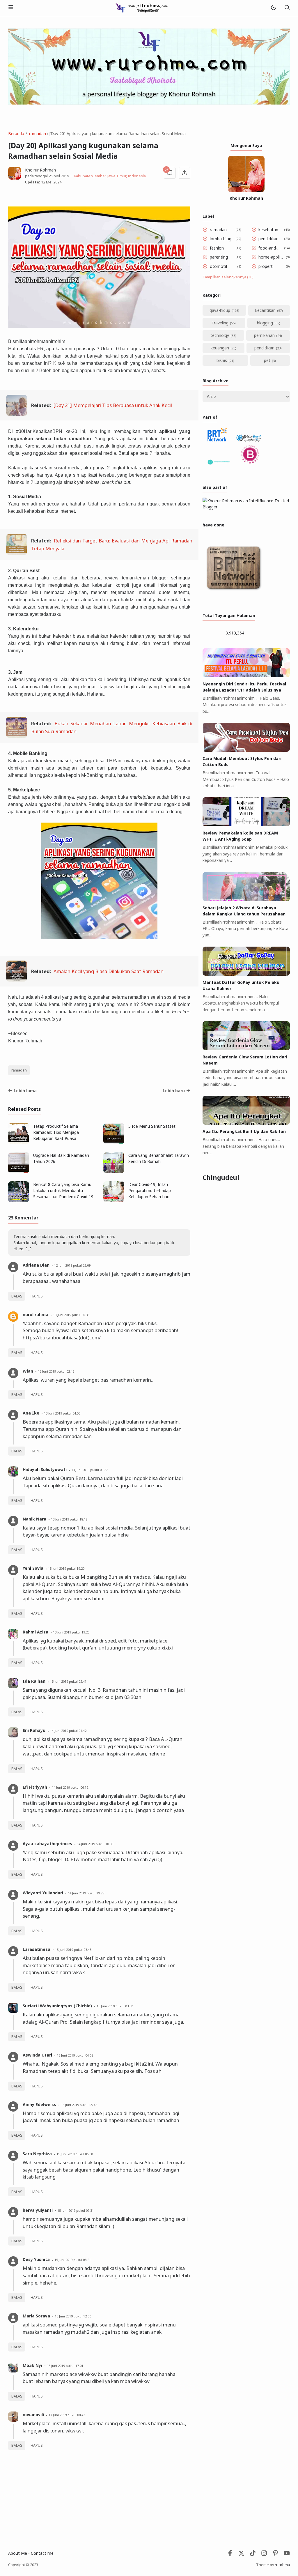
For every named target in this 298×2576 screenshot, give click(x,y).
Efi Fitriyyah (35, 1787)
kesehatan (268, 230)
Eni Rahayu (34, 1730)
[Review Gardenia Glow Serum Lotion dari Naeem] (246, 1049)
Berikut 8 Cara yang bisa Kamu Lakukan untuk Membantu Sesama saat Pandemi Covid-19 (63, 1190)
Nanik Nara (34, 1519)
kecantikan (265, 310)
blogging (265, 323)
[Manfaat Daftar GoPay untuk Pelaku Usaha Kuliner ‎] (246, 974)
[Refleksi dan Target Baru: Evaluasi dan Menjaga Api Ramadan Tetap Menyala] (17, 553)
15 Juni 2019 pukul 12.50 (73, 2316)
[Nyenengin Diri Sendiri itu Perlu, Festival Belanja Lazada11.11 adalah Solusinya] (246, 676)
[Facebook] (230, 2555)
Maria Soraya (36, 2316)
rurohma (282, 2565)
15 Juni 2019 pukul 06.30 (75, 2154)
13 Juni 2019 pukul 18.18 (69, 1519)
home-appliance (271, 257)
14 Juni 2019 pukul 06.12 (70, 1787)
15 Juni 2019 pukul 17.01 (65, 2366)
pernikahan (264, 335)
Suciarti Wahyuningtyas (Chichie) (57, 2006)
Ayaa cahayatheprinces (47, 1844)
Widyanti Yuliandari (43, 1893)
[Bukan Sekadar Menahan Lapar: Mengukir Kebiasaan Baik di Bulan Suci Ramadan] (17, 736)
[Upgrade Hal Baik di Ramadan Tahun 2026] (19, 1172)
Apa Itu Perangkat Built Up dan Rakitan (244, 1131)
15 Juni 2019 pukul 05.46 (79, 2105)
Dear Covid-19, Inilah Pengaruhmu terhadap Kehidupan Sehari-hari (150, 1190)
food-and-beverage (270, 248)
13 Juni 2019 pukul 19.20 (66, 1568)
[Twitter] (241, 2555)
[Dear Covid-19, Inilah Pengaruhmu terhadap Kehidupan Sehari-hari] (114, 1201)
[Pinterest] (275, 2555)
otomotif (219, 266)
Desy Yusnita (36, 2259)
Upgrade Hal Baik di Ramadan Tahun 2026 (61, 1158)
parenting (219, 257)
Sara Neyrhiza (37, 2154)
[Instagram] (264, 2555)
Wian (28, 1371)
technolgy (220, 335)
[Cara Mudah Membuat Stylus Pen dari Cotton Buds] (246, 750)
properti (266, 266)
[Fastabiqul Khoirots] (141, 7)
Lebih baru (174, 1091)
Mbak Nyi (32, 2365)
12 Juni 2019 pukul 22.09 (72, 1265)
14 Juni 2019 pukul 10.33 (95, 1844)
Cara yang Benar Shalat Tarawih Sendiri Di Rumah (159, 1158)
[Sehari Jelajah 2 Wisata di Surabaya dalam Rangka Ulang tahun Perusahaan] (246, 900)
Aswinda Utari (37, 2055)
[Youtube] (287, 2555)
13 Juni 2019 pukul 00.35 (71, 1315)
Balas (17, 1296)
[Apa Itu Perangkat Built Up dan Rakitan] (246, 1123)
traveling (220, 323)
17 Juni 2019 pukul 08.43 (67, 2415)
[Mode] (273, 8)
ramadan (19, 1070)
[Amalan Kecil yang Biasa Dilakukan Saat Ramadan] (17, 980)
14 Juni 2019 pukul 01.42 (68, 1731)
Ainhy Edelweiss (39, 2104)
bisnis (222, 360)
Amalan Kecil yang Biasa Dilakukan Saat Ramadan (109, 971)
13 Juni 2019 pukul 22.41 (68, 1681)
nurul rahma (36, 1314)
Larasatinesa (37, 1949)
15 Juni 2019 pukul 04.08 (75, 2055)
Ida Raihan (34, 1681)
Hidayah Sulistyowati (45, 1469)
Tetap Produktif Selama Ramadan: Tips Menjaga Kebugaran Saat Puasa (56, 1132)
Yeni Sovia (33, 1568)
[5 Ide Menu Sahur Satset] (114, 1142)
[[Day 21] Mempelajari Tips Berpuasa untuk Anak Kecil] (17, 414)
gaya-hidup (220, 310)
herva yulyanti (38, 2210)
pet (267, 360)
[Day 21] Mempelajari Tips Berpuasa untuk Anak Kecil (113, 405)
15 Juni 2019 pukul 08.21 (73, 2260)
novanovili (33, 2415)
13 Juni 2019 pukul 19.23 (71, 1632)
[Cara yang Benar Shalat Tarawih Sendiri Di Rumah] (114, 1172)
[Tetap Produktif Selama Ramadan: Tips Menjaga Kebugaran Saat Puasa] (19, 1142)
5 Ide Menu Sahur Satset (152, 1126)
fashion (217, 248)
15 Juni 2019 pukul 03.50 (115, 2006)
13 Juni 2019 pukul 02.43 (56, 1371)
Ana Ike (31, 1413)
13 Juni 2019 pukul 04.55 (62, 1413)
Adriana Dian (36, 1265)
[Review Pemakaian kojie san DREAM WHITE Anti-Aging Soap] (246, 825)
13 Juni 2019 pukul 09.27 (89, 1470)
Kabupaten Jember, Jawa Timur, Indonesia (109, 176)
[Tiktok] (253, 2555)
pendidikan (268, 239)
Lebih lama (25, 1091)
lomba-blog (221, 239)
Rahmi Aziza (36, 1632)
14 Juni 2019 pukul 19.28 (86, 1893)
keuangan (220, 348)
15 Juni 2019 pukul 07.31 (76, 2210)
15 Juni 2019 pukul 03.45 (73, 1950)
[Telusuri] (287, 8)
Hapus (37, 1296)
